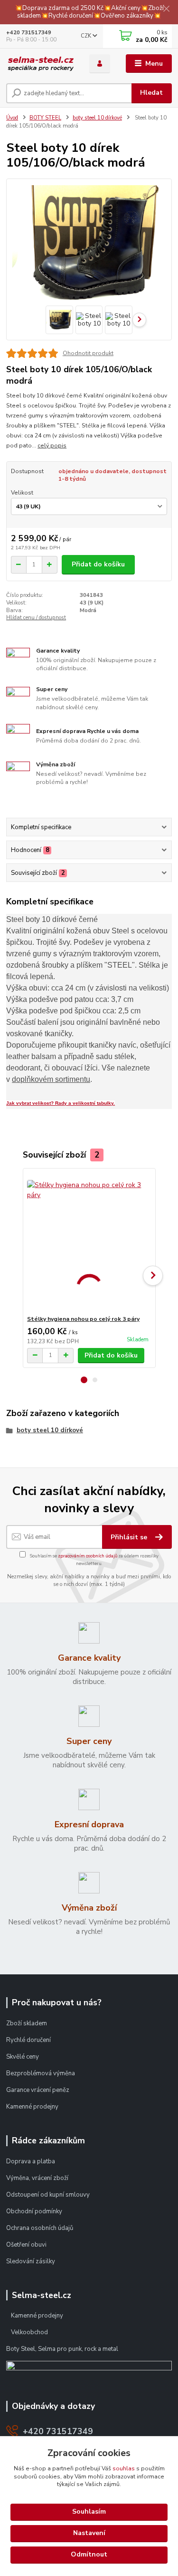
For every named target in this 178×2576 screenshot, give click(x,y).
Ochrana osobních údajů (40, 2228)
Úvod (12, 118)
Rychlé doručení (28, 2040)
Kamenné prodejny (32, 2107)
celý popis (52, 446)
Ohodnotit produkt (88, 353)
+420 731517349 (29, 33)
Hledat (151, 93)
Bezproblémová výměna (41, 2073)
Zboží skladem (27, 2023)
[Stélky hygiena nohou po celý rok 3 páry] (89, 1242)
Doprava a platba (31, 2161)
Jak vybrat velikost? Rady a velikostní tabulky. (61, 1103)
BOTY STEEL (45, 118)
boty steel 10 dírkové (97, 118)
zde (89, 2555)
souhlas (124, 2468)
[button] (84, 1380)
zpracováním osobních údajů (88, 1556)
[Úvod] (41, 64)
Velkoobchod (29, 2332)
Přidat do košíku (98, 564)
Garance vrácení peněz (38, 2090)
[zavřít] (166, 10)
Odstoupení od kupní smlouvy (48, 2195)
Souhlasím (89, 2512)
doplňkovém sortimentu (51, 1079)
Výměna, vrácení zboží (37, 2178)
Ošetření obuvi (26, 2245)
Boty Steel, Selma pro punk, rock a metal (62, 2349)
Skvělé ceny (23, 2057)
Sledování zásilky (31, 2261)
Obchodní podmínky (35, 2211)
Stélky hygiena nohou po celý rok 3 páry (83, 1319)
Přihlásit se (130, 1537)
